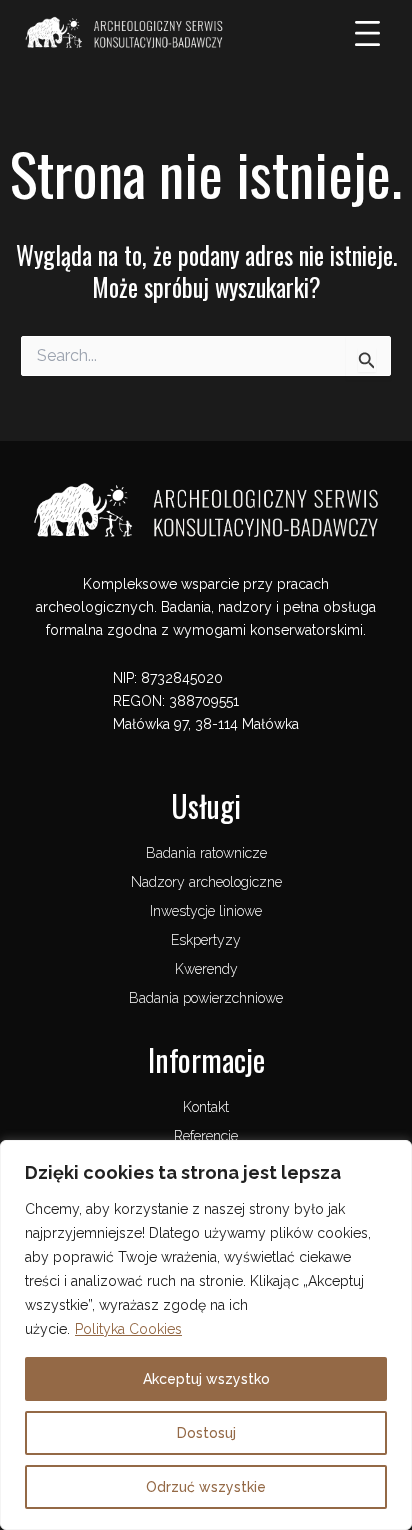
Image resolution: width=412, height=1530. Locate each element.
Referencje (206, 1136)
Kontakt (206, 1107)
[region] (206, 1335)
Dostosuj (206, 1433)
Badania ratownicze (206, 853)
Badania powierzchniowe (206, 998)
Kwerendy (206, 969)
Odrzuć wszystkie (206, 1487)
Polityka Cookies (128, 1329)
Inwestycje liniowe (206, 911)
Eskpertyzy (206, 940)
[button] (368, 34)
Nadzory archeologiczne (206, 882)
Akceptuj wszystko (206, 1379)
